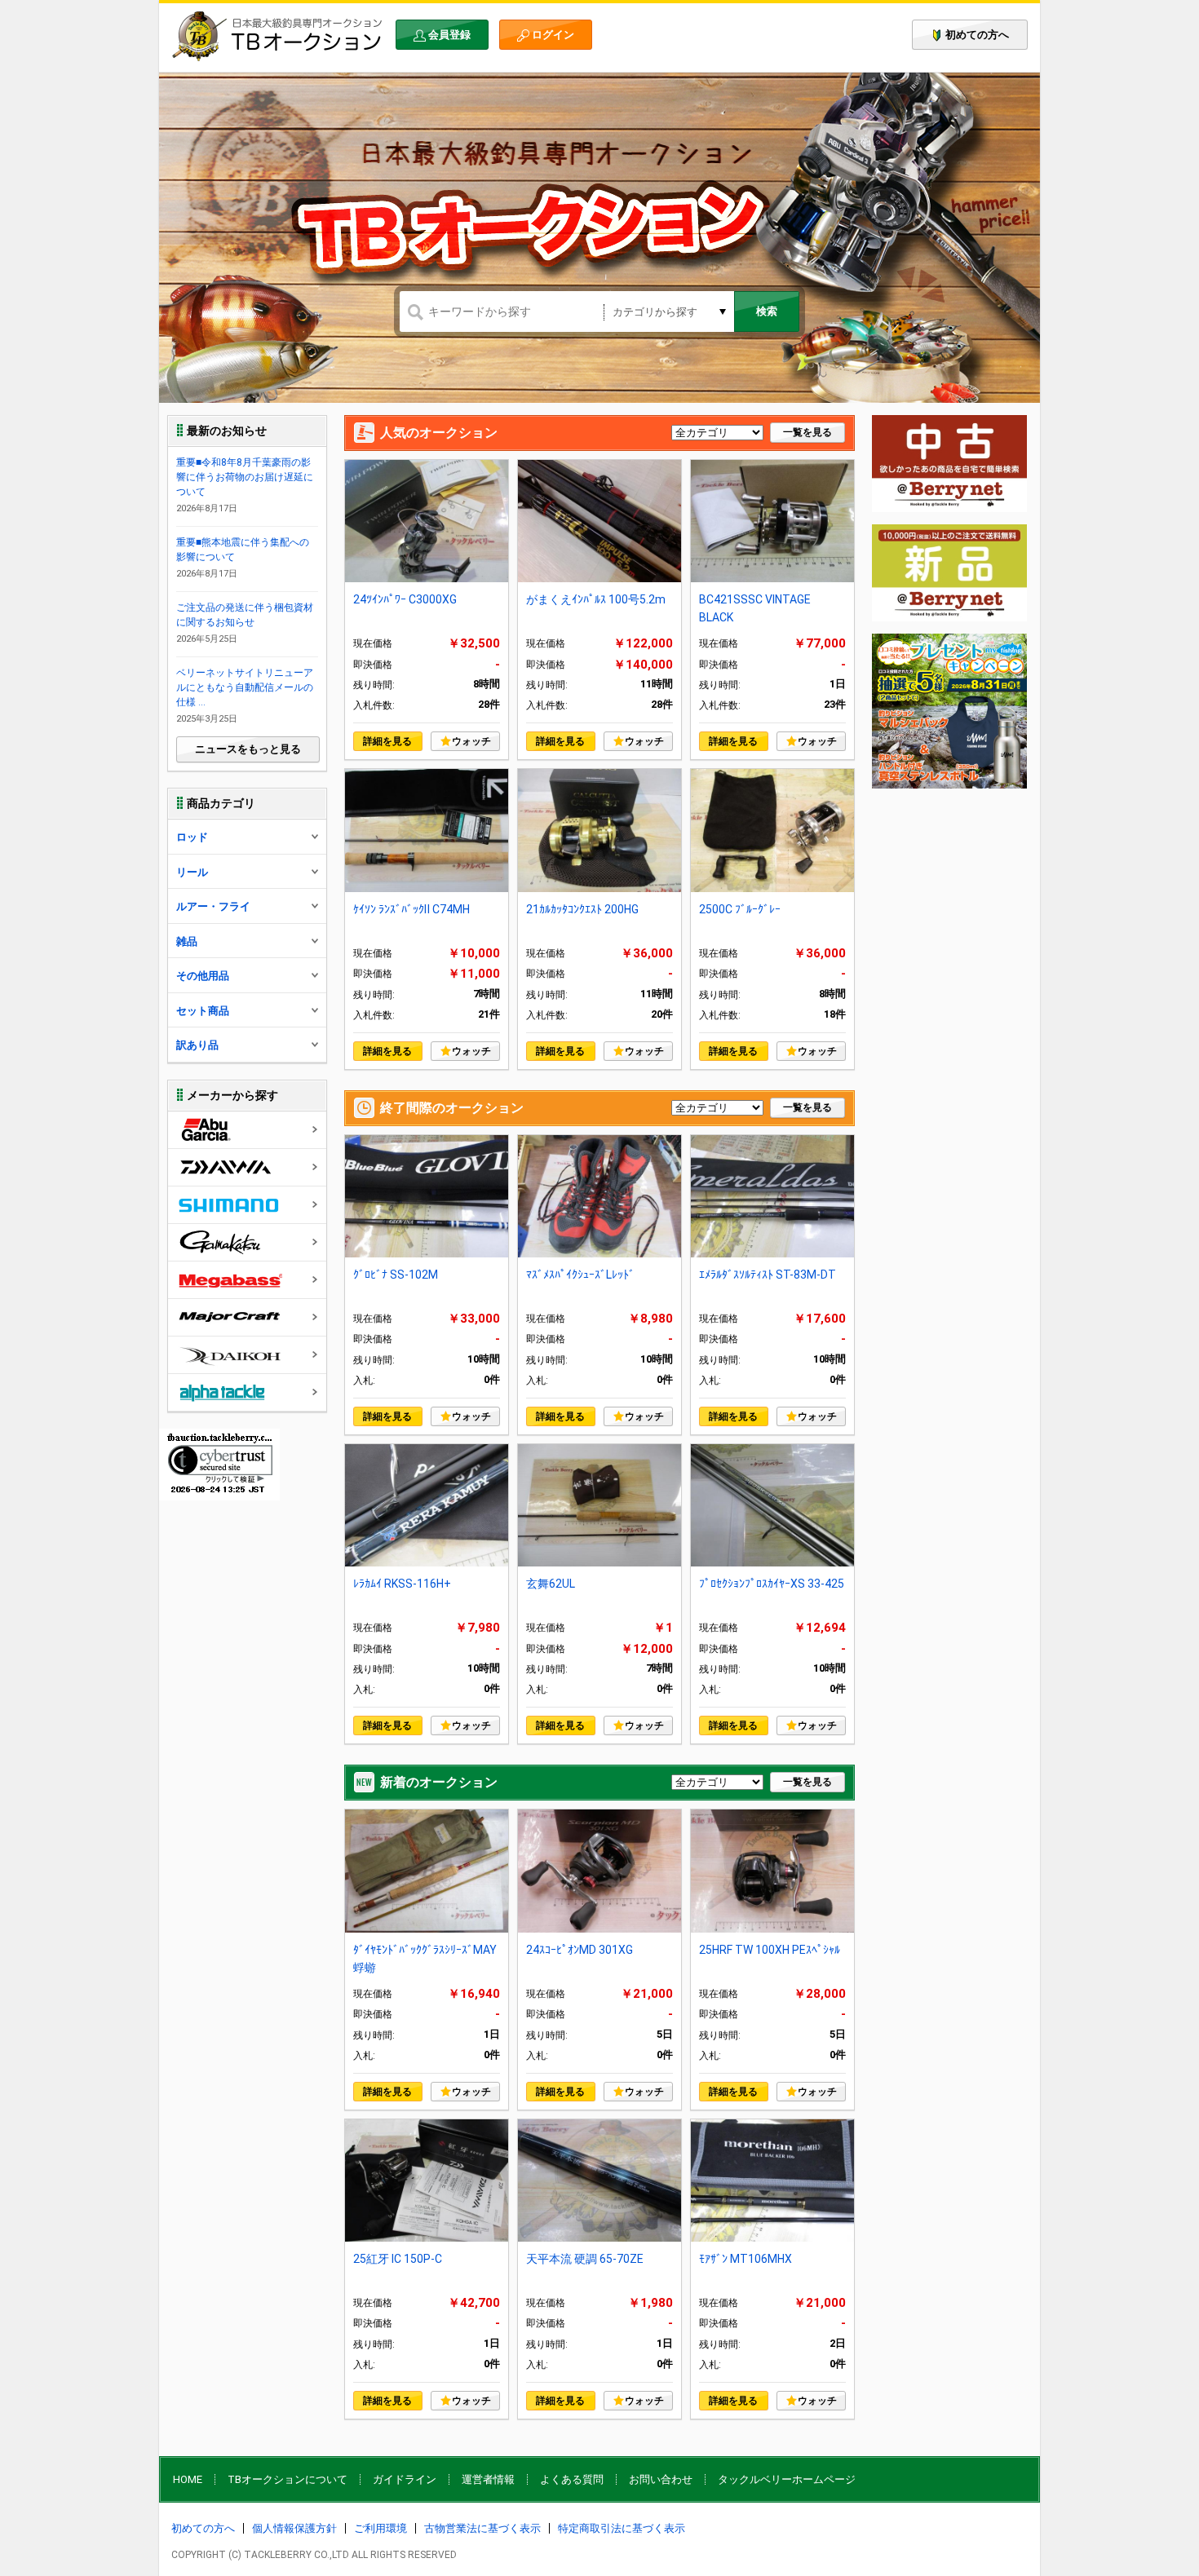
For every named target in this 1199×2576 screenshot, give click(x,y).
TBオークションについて (288, 2479)
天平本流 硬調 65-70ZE (585, 2259)
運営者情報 (488, 2479)
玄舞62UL (551, 1584)
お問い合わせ (661, 2479)
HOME (188, 2479)
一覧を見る (807, 432)
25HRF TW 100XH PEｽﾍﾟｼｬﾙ (770, 1950)
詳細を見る (387, 741)
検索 (767, 311)
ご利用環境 (380, 2528)
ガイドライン (405, 2479)
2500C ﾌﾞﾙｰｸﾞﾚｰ (740, 909)
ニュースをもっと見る (248, 749)
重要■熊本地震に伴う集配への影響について (243, 550)
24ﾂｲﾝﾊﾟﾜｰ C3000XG (405, 599)
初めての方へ (977, 35)
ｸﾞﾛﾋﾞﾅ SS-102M (396, 1275)
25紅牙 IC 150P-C (398, 2259)
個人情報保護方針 (294, 2528)
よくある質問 (572, 2479)
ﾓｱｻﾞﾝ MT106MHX (746, 2259)
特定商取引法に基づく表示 (622, 2528)
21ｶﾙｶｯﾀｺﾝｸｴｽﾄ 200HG (582, 909)
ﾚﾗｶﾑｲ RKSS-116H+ (402, 1584)
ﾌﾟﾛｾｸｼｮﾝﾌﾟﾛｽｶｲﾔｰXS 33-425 (772, 1584)
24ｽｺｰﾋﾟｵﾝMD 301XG (580, 1950)
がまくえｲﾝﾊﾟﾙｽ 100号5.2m (596, 599)
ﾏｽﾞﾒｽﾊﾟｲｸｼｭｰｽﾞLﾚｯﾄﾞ (580, 1275)
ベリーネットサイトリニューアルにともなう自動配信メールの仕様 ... (245, 687)
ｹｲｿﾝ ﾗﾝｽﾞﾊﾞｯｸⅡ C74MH (411, 909)
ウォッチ (471, 741)
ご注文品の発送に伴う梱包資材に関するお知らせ (245, 615)
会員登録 (449, 35)
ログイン (553, 35)
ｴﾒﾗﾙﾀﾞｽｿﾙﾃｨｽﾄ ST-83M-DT (768, 1275)
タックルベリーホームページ (787, 2479)
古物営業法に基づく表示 (482, 2528)
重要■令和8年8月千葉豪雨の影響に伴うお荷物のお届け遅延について (245, 477)
